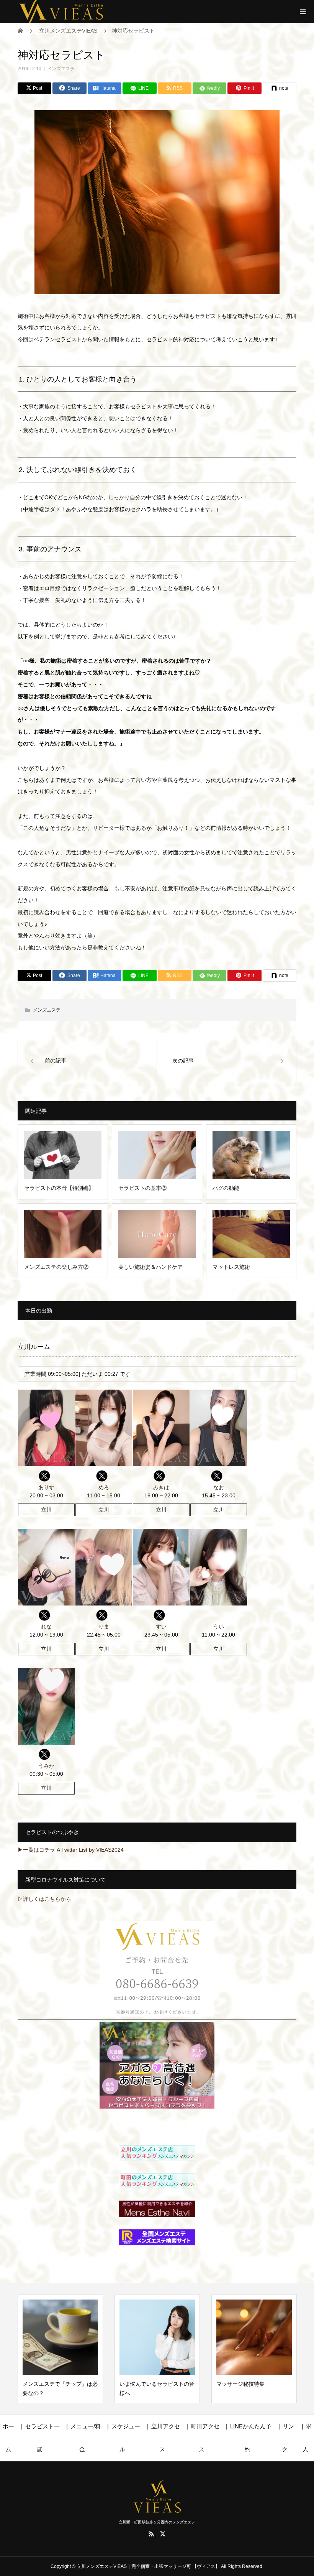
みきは (161, 1487)
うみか (46, 1766)
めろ (104, 1487)
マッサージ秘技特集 (144, 2384)
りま (104, 1627)
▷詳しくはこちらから (44, 1899)
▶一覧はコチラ (36, 1850)
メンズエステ (61, 69)
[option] (60, 2349)
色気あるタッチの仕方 (243, 2384)
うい (219, 1627)
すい (161, 1627)
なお (219, 1487)
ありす (46, 1487)
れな (46, 1627)
